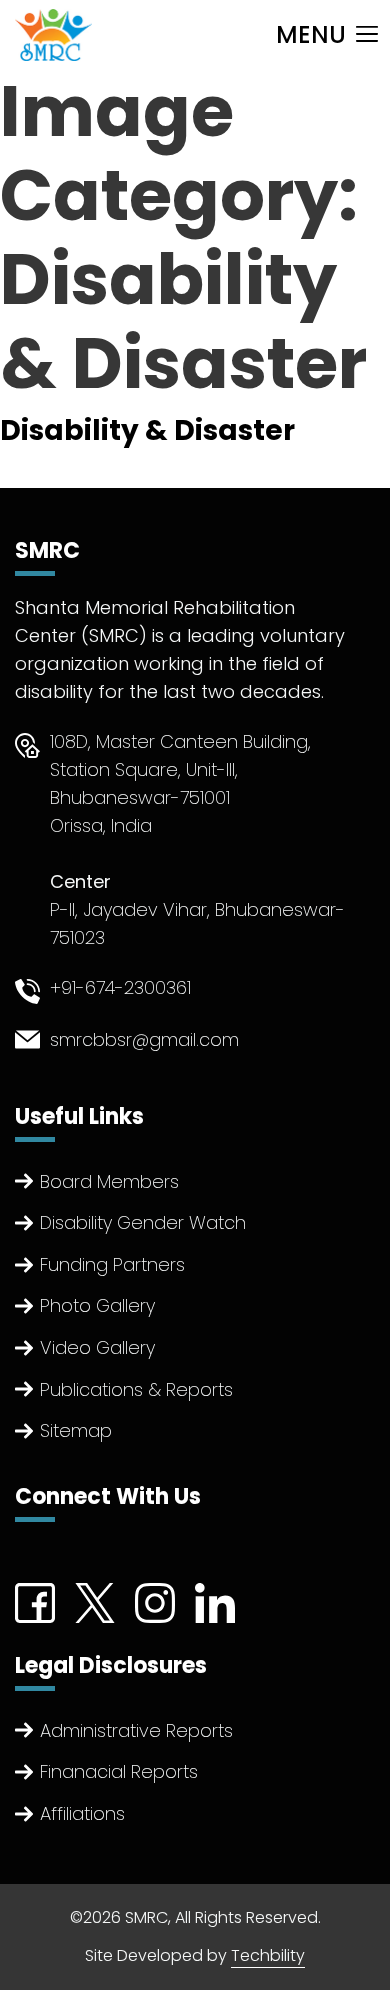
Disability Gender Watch (143, 1222)
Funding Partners (112, 1264)
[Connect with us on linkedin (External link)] (215, 1601)
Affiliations (82, 1813)
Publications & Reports (136, 1389)
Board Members (109, 1181)
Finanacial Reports (119, 1771)
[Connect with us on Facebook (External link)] (35, 1601)
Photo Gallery (97, 1305)
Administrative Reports (136, 1730)
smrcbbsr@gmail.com (144, 1039)
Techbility (268, 1955)
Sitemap (76, 1430)
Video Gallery (97, 1347)
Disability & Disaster (147, 430)
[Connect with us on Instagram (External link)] (155, 1601)
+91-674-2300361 (120, 987)
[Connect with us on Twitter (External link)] (95, 1601)
